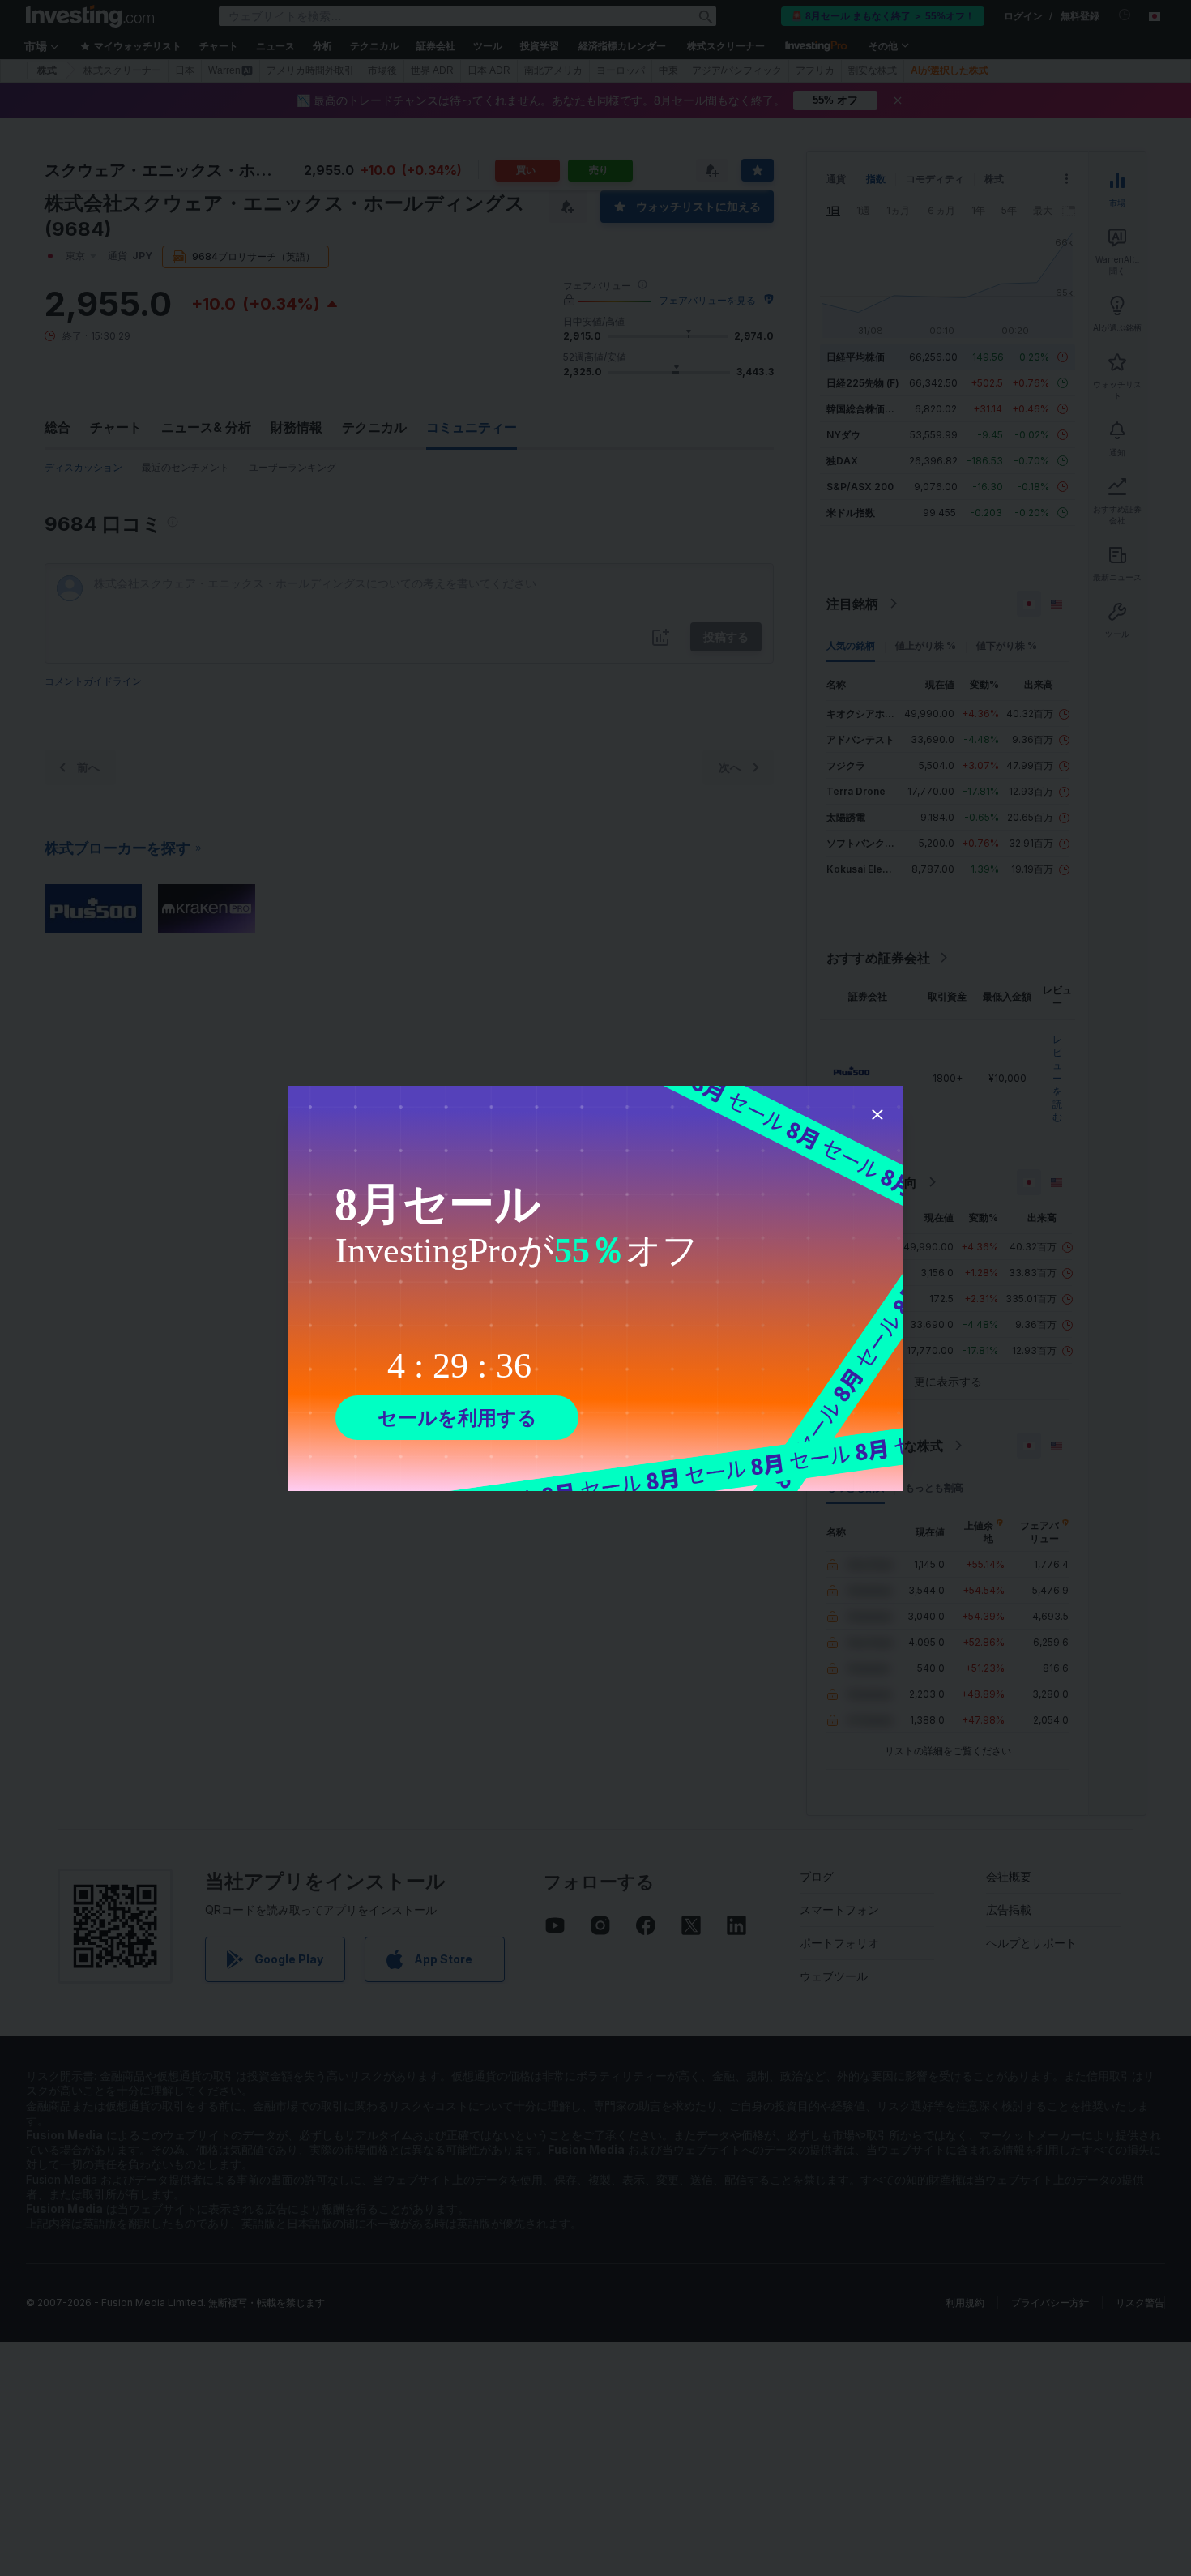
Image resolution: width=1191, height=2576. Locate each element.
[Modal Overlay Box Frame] (595, 1288)
